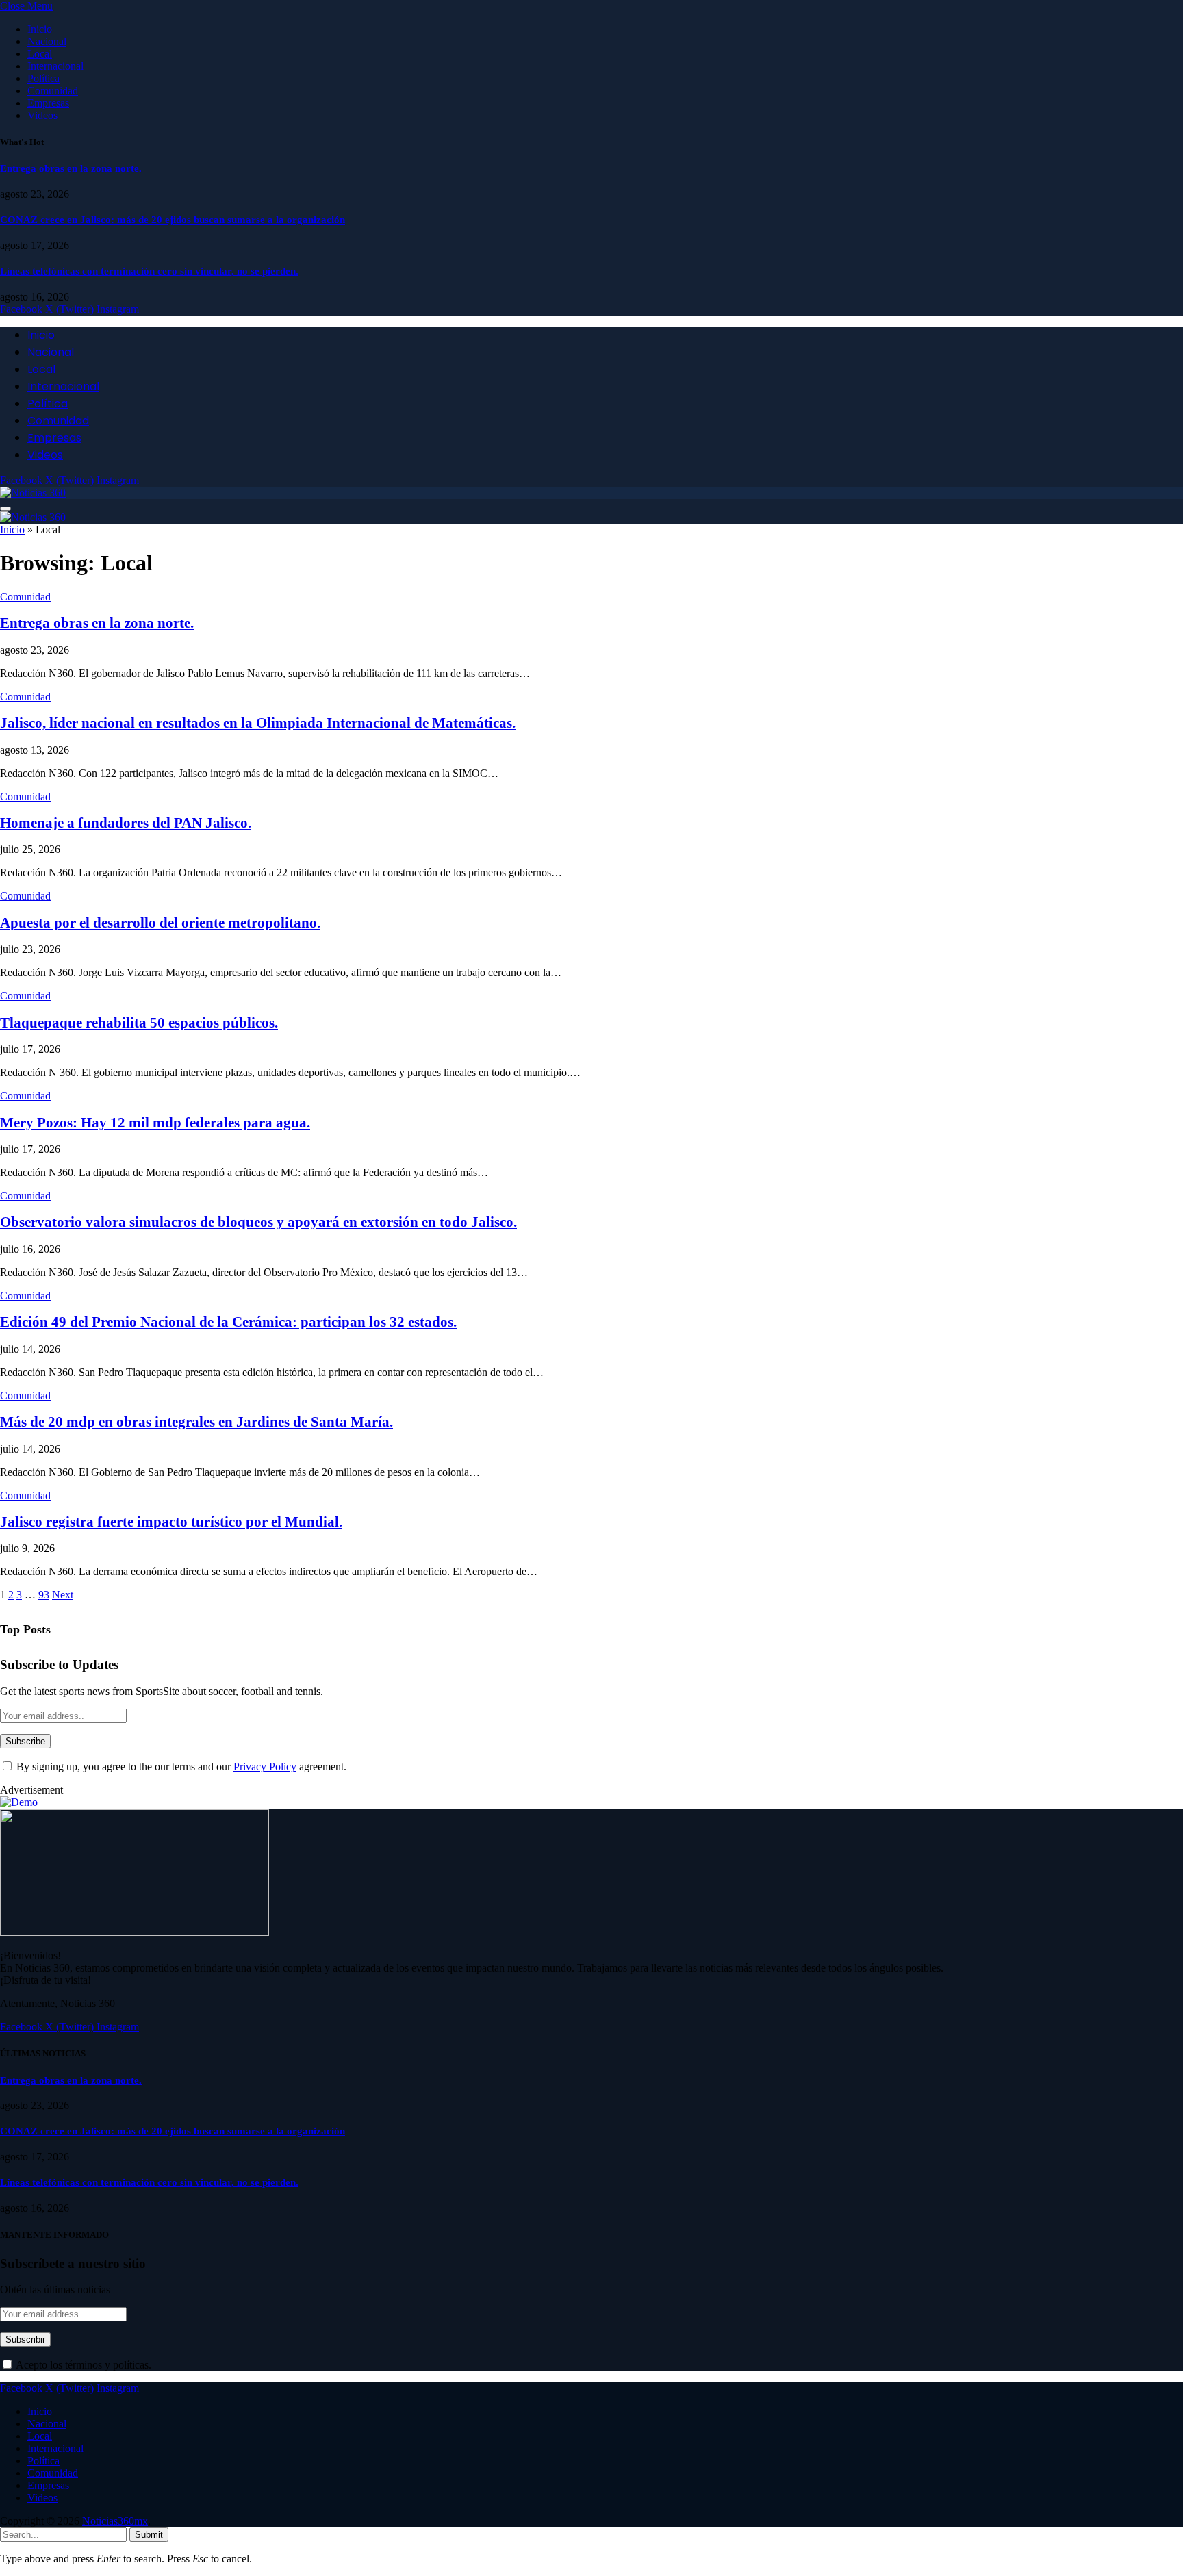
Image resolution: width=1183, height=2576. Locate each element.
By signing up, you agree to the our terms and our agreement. (180, 1767)
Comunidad (53, 91)
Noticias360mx (115, 2521)
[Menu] (5, 509)
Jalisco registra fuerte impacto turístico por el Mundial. (171, 1522)
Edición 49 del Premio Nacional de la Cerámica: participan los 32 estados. (228, 1322)
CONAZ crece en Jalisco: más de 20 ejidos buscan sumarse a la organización (173, 220)
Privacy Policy (265, 1767)
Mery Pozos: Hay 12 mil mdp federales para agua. (155, 1123)
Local (40, 54)
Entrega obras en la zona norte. (71, 168)
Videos (42, 115)
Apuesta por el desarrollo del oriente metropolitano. (160, 923)
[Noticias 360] (33, 493)
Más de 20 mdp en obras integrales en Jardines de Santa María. (196, 1422)
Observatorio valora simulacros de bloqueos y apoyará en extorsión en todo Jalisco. (258, 1222)
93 (44, 1595)
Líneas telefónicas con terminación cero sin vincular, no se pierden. (149, 271)
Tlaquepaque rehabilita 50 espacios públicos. (139, 1023)
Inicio (40, 29)
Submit (149, 2535)
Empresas (48, 103)
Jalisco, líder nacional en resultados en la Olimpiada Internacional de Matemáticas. (258, 723)
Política (43, 78)
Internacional (55, 66)
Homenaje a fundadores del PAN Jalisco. (126, 823)
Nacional (47, 41)
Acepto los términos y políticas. (82, 2365)
